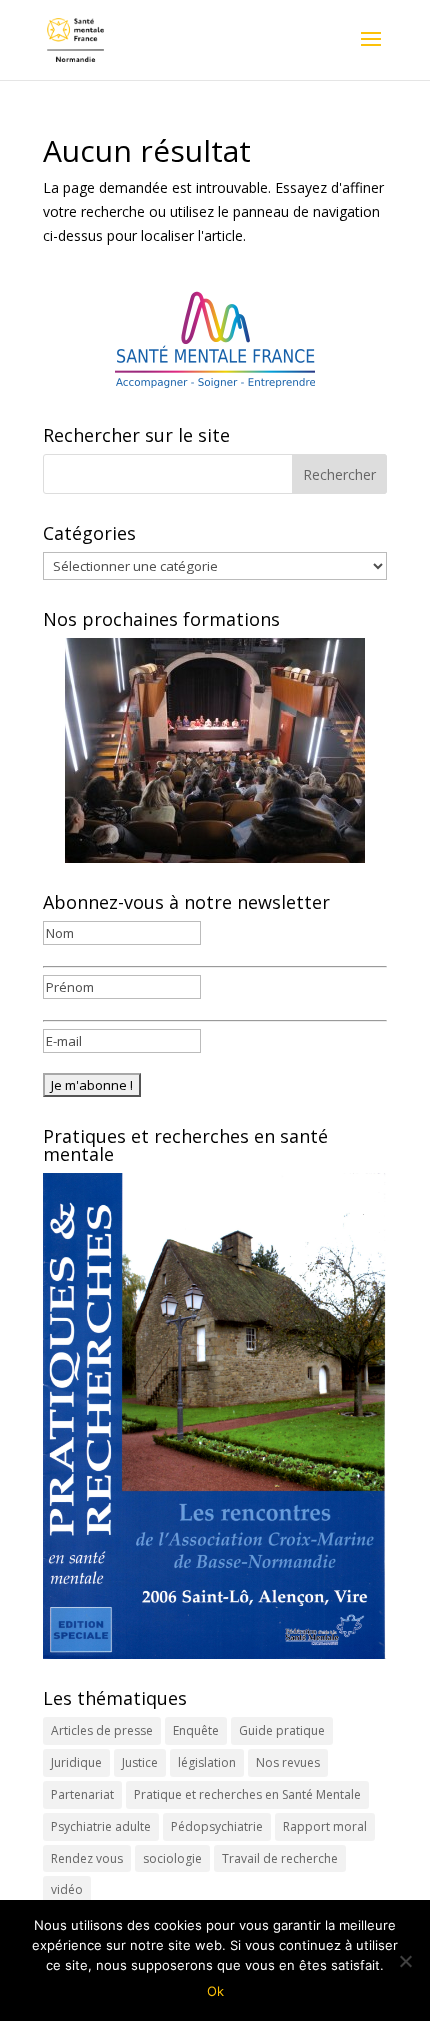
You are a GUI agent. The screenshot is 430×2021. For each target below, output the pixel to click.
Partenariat (82, 1794)
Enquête (196, 1730)
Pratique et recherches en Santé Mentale (247, 1794)
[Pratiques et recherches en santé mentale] (215, 1416)
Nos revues (288, 1762)
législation (207, 1762)
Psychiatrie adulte (101, 1826)
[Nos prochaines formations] (215, 750)
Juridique (76, 1762)
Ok (215, 1991)
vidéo (67, 1889)
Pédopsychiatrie (217, 1826)
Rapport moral (325, 1826)
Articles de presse (102, 1730)
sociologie (172, 1858)
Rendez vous (87, 1858)
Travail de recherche (280, 1858)
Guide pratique (282, 1730)
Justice (140, 1762)
